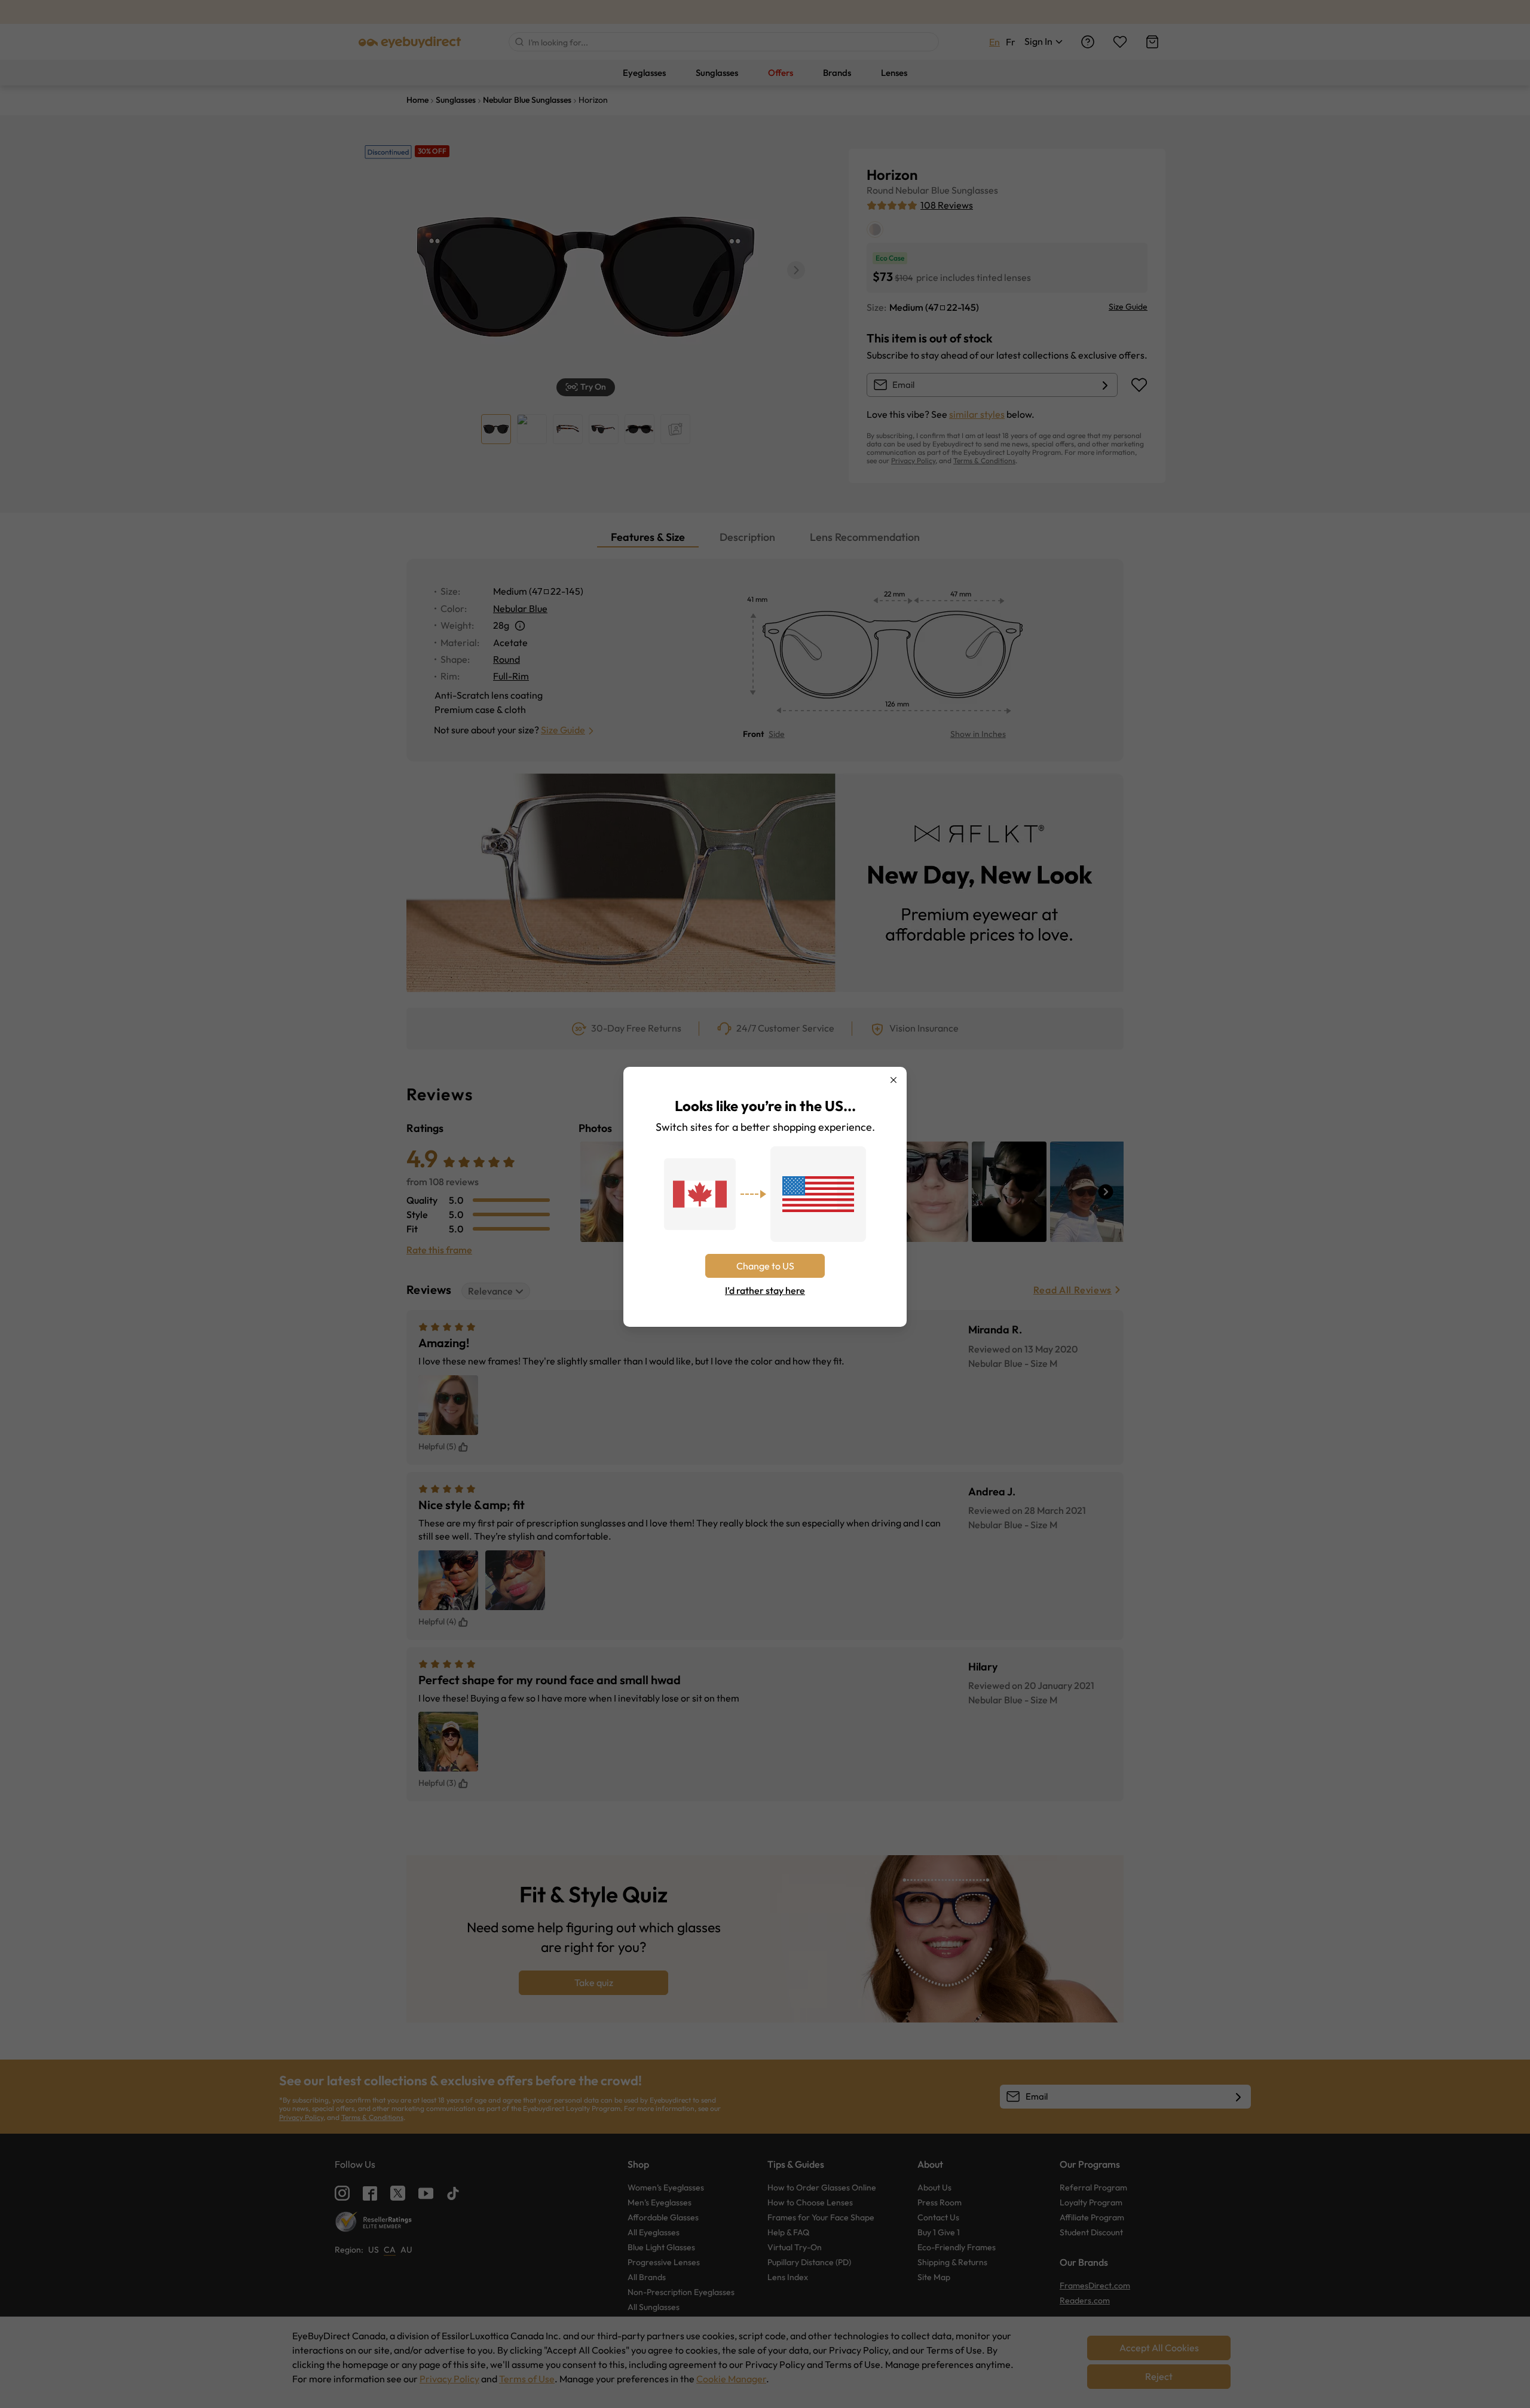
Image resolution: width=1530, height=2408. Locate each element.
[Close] (893, 1080)
